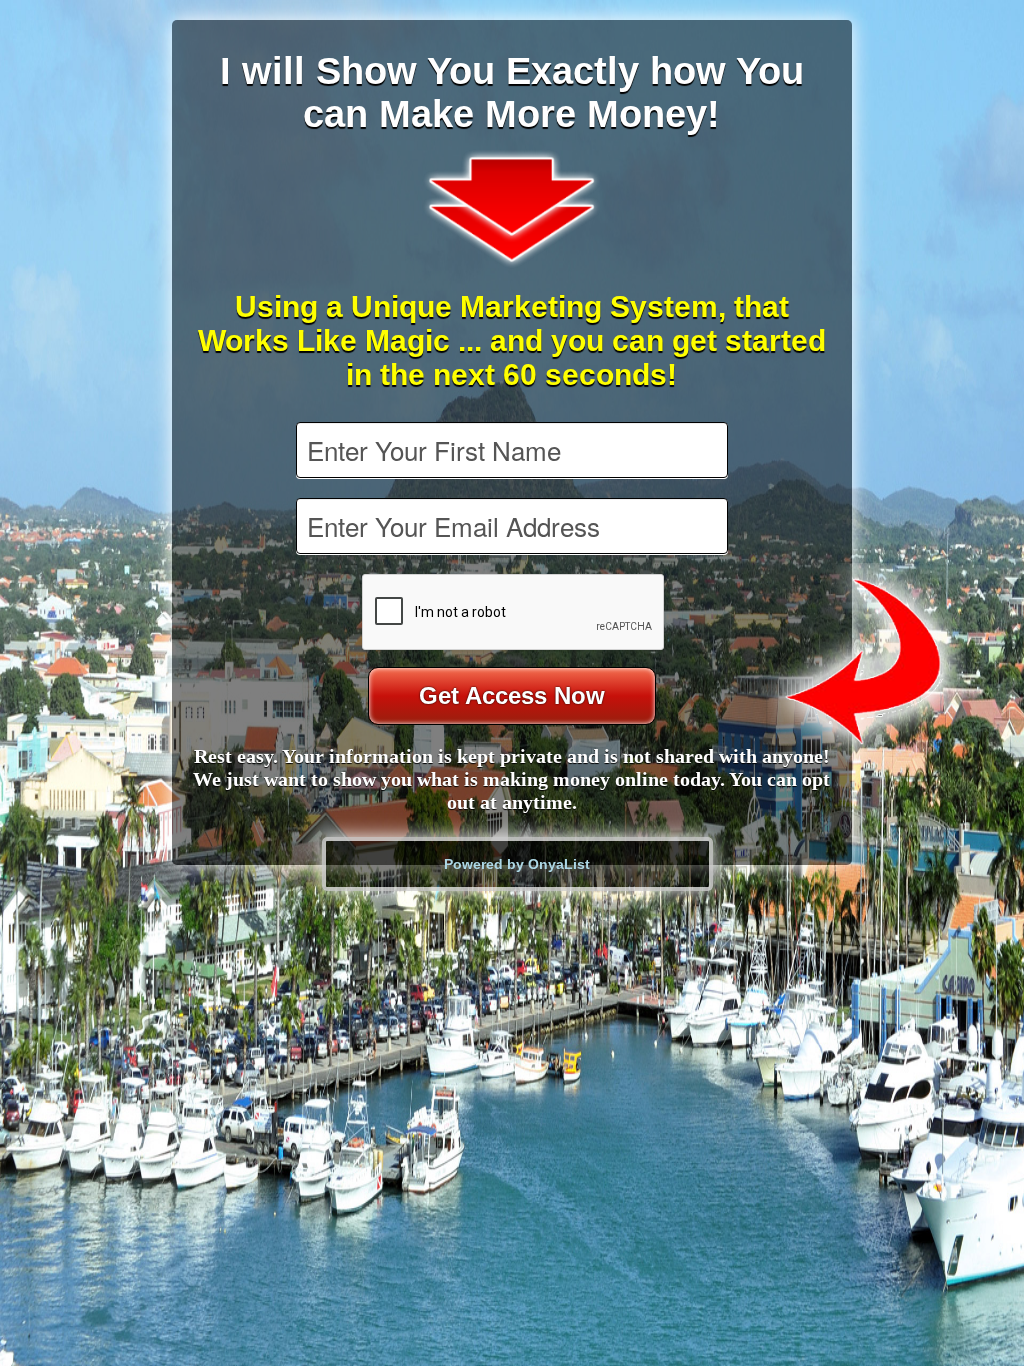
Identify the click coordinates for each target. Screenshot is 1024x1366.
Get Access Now (512, 695)
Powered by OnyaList (517, 864)
